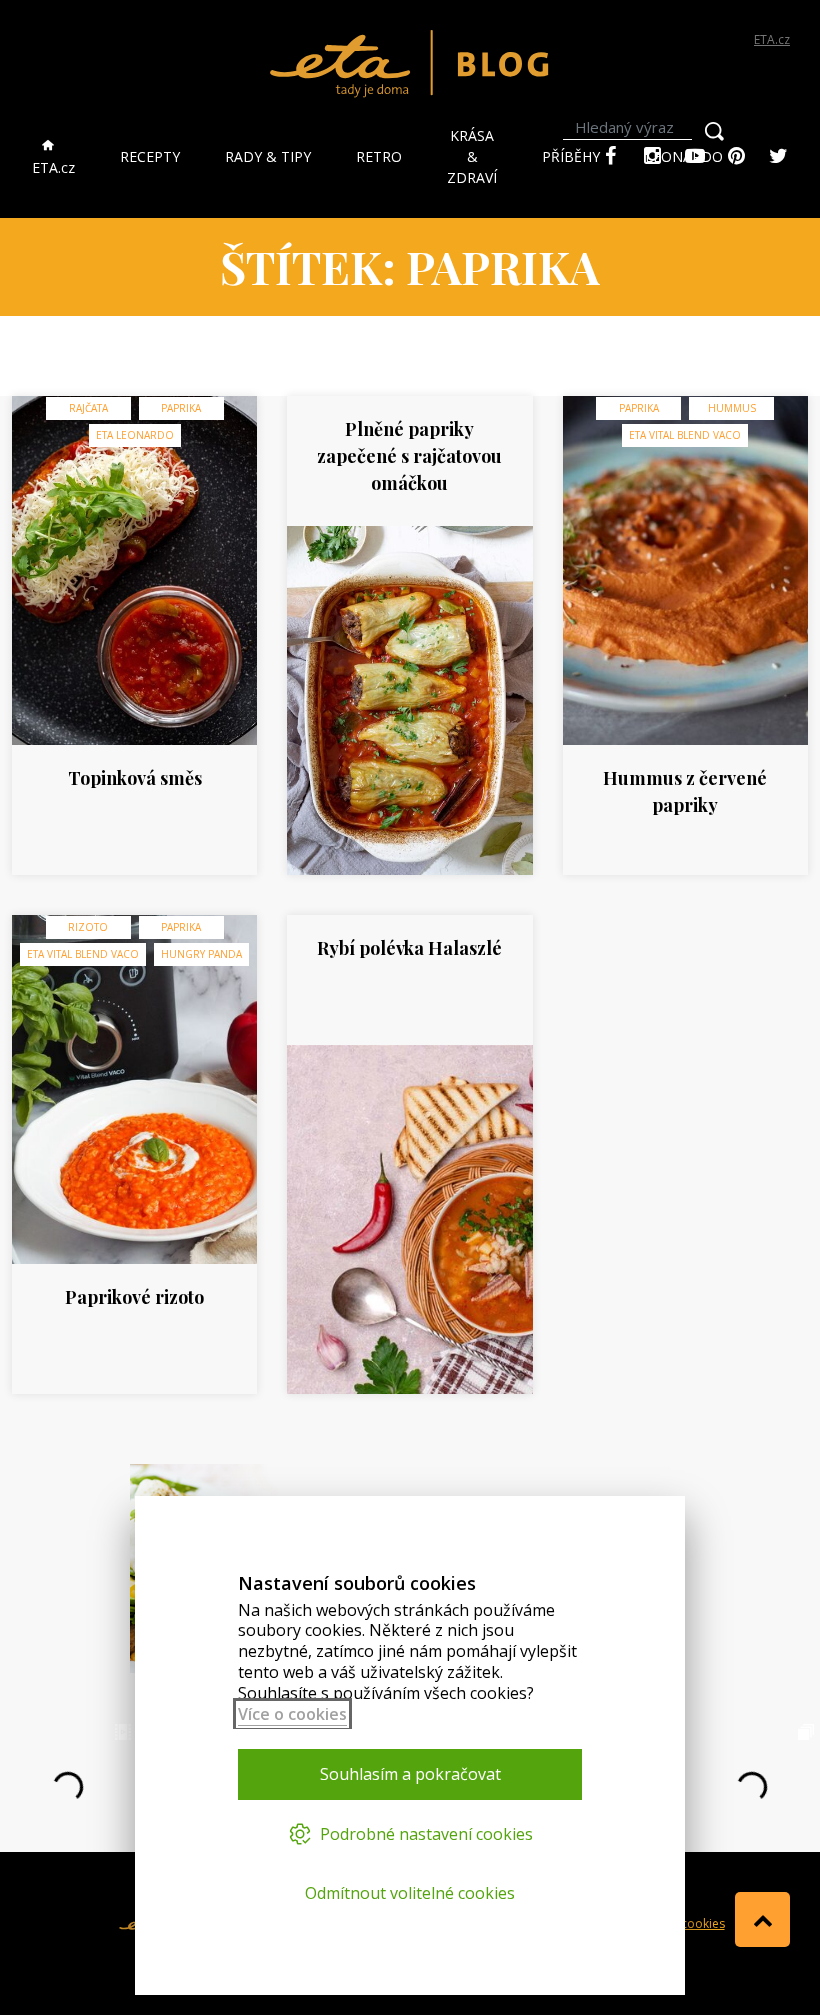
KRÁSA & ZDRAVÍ (472, 156)
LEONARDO (684, 156)
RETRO (379, 156)
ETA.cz (772, 39)
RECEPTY (150, 156)
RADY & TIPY (268, 156)
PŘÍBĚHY (571, 156)
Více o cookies (292, 1714)
